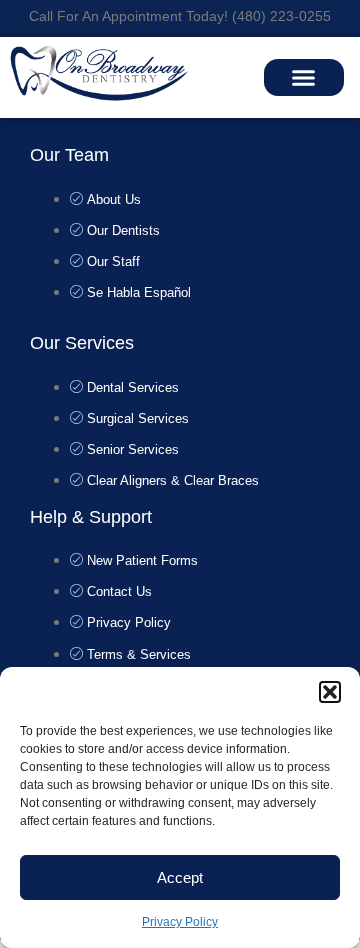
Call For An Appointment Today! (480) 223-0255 (180, 16)
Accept (180, 877)
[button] (330, 692)
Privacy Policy (180, 922)
